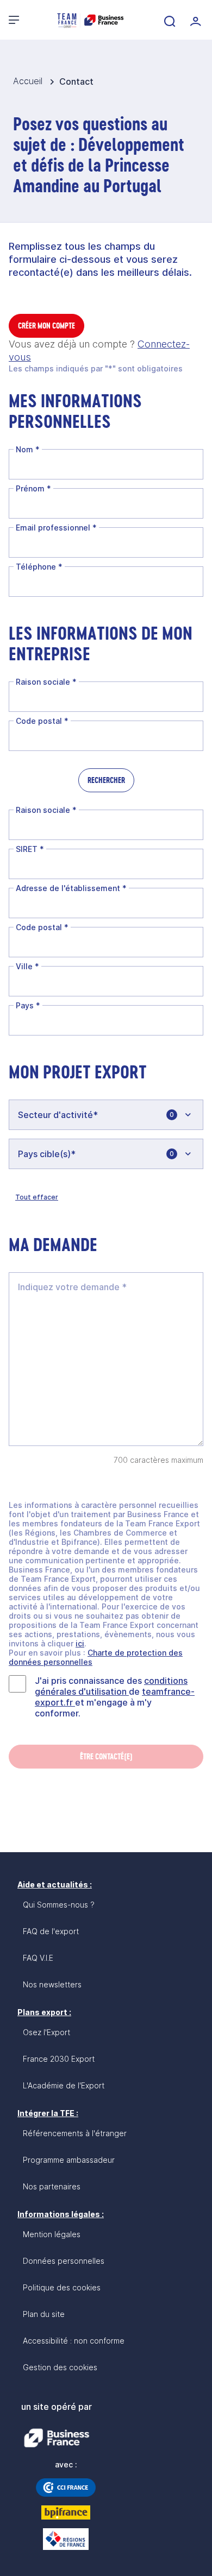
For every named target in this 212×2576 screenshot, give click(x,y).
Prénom (33, 488)
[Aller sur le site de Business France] (57, 2438)
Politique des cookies (62, 2287)
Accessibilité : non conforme (74, 2341)
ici (80, 1643)
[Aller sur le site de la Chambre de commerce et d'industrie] (66, 2487)
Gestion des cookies (60, 2367)
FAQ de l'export (51, 1931)
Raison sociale (46, 682)
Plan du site (44, 2314)
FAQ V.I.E (38, 1958)
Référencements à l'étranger (75, 2133)
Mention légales (52, 2234)
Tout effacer (37, 1197)
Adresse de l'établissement (71, 888)
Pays (28, 1005)
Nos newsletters (52, 1984)
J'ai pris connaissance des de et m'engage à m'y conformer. (115, 1697)
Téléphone (39, 567)
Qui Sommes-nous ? (59, 1905)
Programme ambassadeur (69, 2160)
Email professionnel (56, 528)
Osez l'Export (46, 2032)
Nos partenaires (52, 2186)
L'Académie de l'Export (64, 2085)
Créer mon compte (46, 326)
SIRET (30, 849)
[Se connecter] (195, 20)
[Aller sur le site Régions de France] (66, 2539)
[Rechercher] (169, 20)
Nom (28, 449)
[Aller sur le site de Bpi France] (66, 2512)
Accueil (29, 81)
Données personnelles (64, 2261)
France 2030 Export (59, 2059)
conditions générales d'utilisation (111, 1686)
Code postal (42, 721)
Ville (27, 966)
